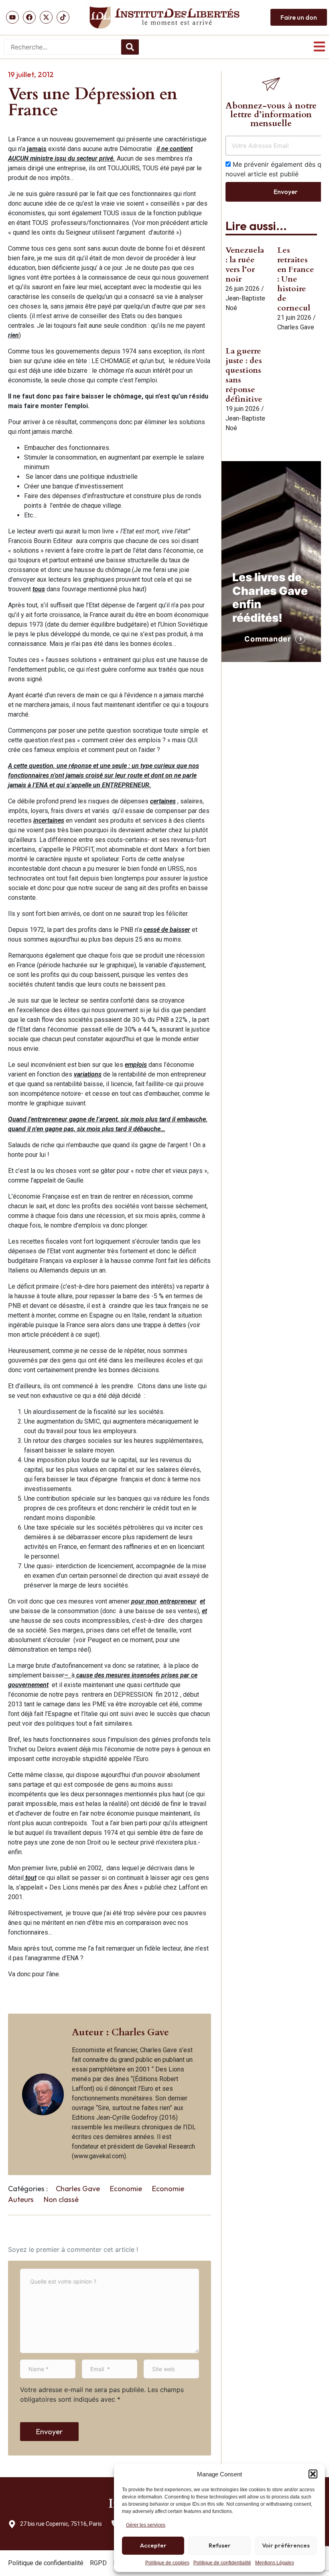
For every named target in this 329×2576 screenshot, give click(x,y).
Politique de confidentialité (222, 2563)
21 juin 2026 (294, 318)
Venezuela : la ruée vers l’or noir (245, 265)
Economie (126, 2189)
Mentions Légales (275, 2563)
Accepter (153, 2545)
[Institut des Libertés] (164, 17)
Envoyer (49, 2432)
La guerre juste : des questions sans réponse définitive (244, 375)
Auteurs (21, 2199)
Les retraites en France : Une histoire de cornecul (296, 279)
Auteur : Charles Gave (120, 2032)
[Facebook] (29, 17)
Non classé (61, 2199)
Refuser (220, 2545)
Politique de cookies (167, 2563)
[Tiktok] (63, 17)
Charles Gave (78, 2189)
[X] (46, 17)
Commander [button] (268, 639)
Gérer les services (146, 2525)
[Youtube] (12, 17)
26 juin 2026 (243, 289)
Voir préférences (286, 2545)
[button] (313, 2474)
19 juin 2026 (243, 409)
